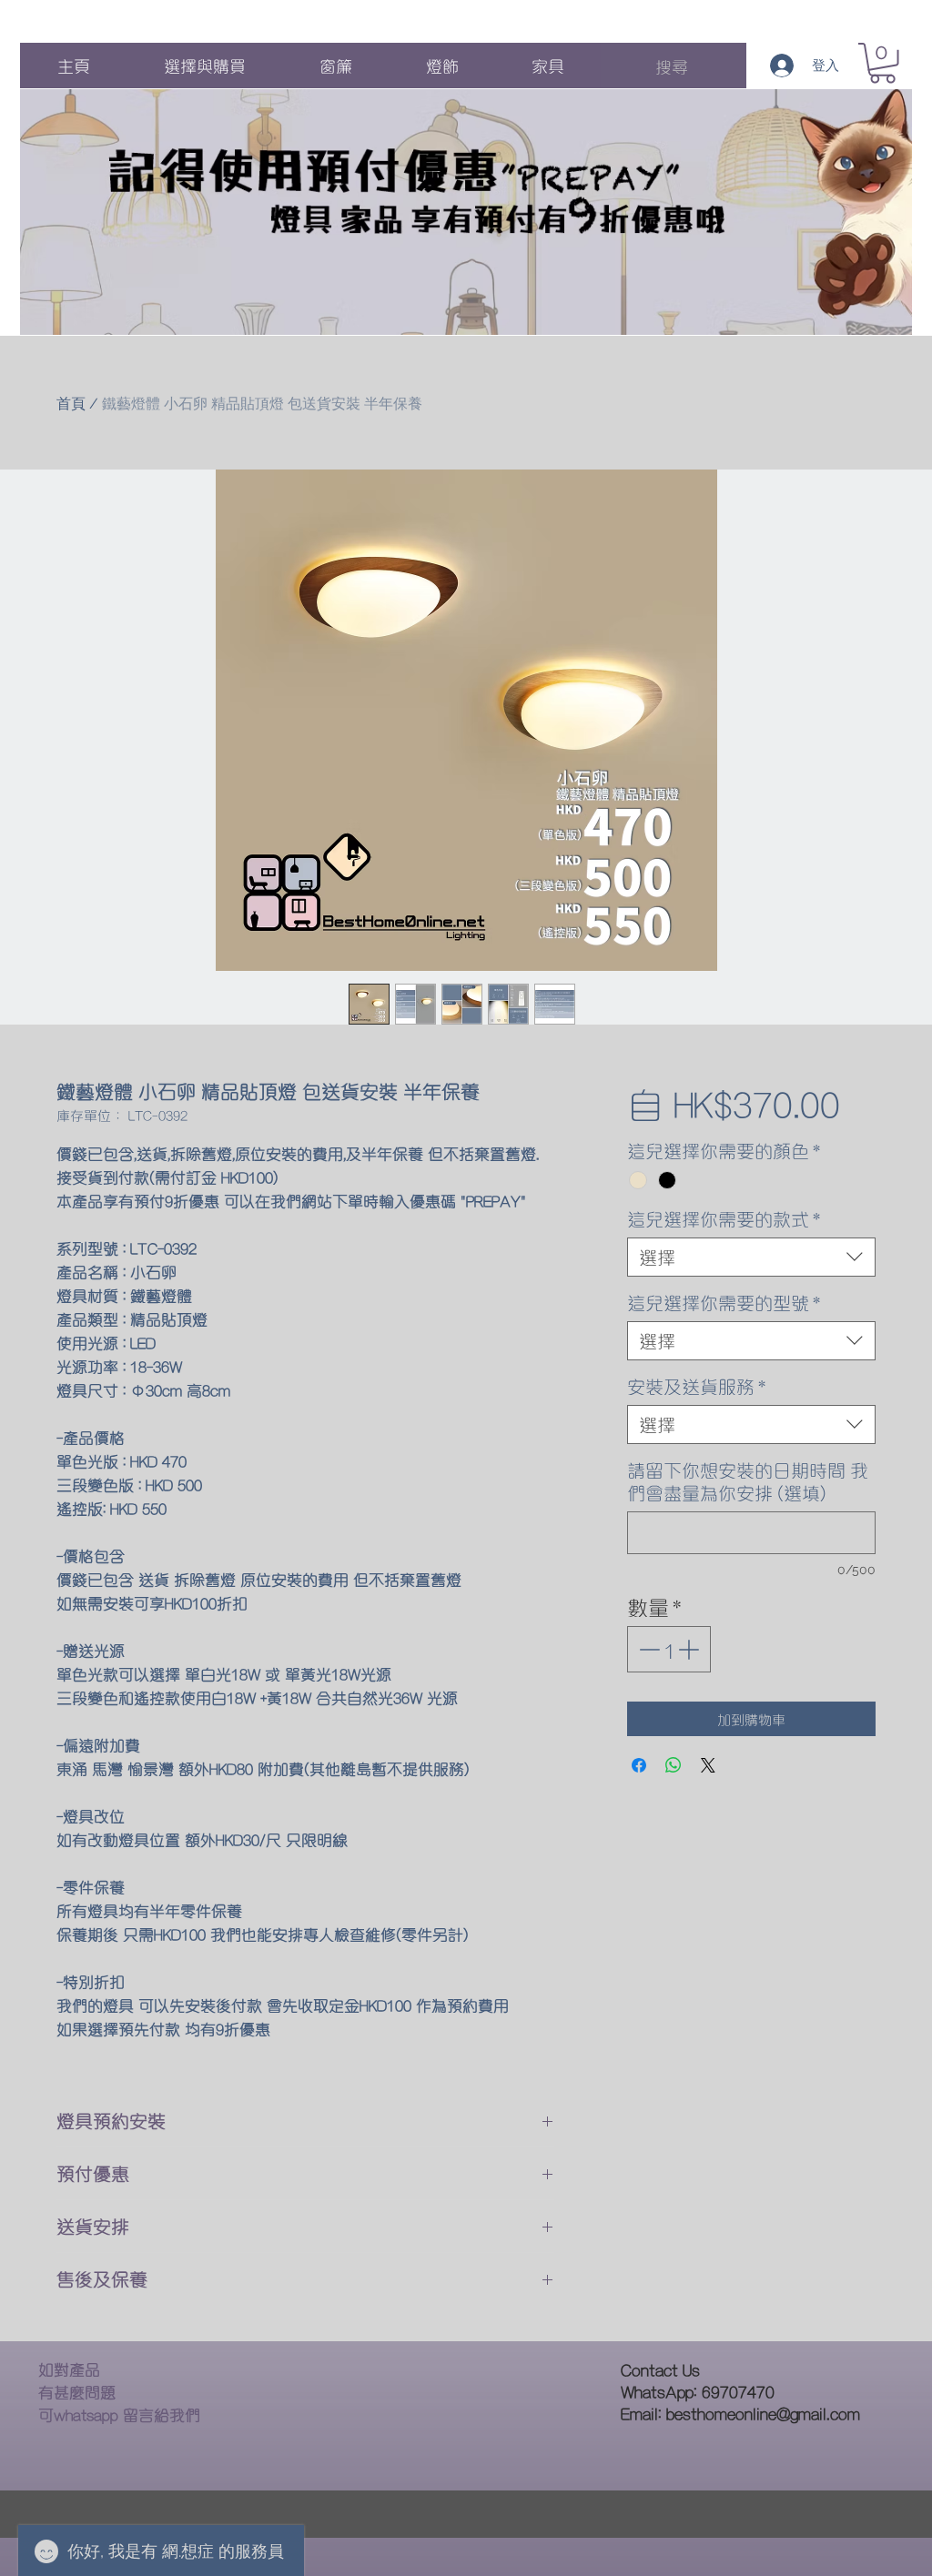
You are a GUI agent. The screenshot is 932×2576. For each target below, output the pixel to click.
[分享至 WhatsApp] (674, 1765)
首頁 (71, 404)
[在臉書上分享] (639, 1765)
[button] (882, 63)
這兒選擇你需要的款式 (724, 1219)
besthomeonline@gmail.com (763, 2413)
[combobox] (751, 1257)
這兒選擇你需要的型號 (724, 1303)
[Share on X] (708, 1765)
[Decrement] (648, 1649)
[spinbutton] (669, 1649)
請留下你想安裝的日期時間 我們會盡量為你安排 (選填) (748, 1481)
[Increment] (690, 1649)
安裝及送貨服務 (696, 1386)
